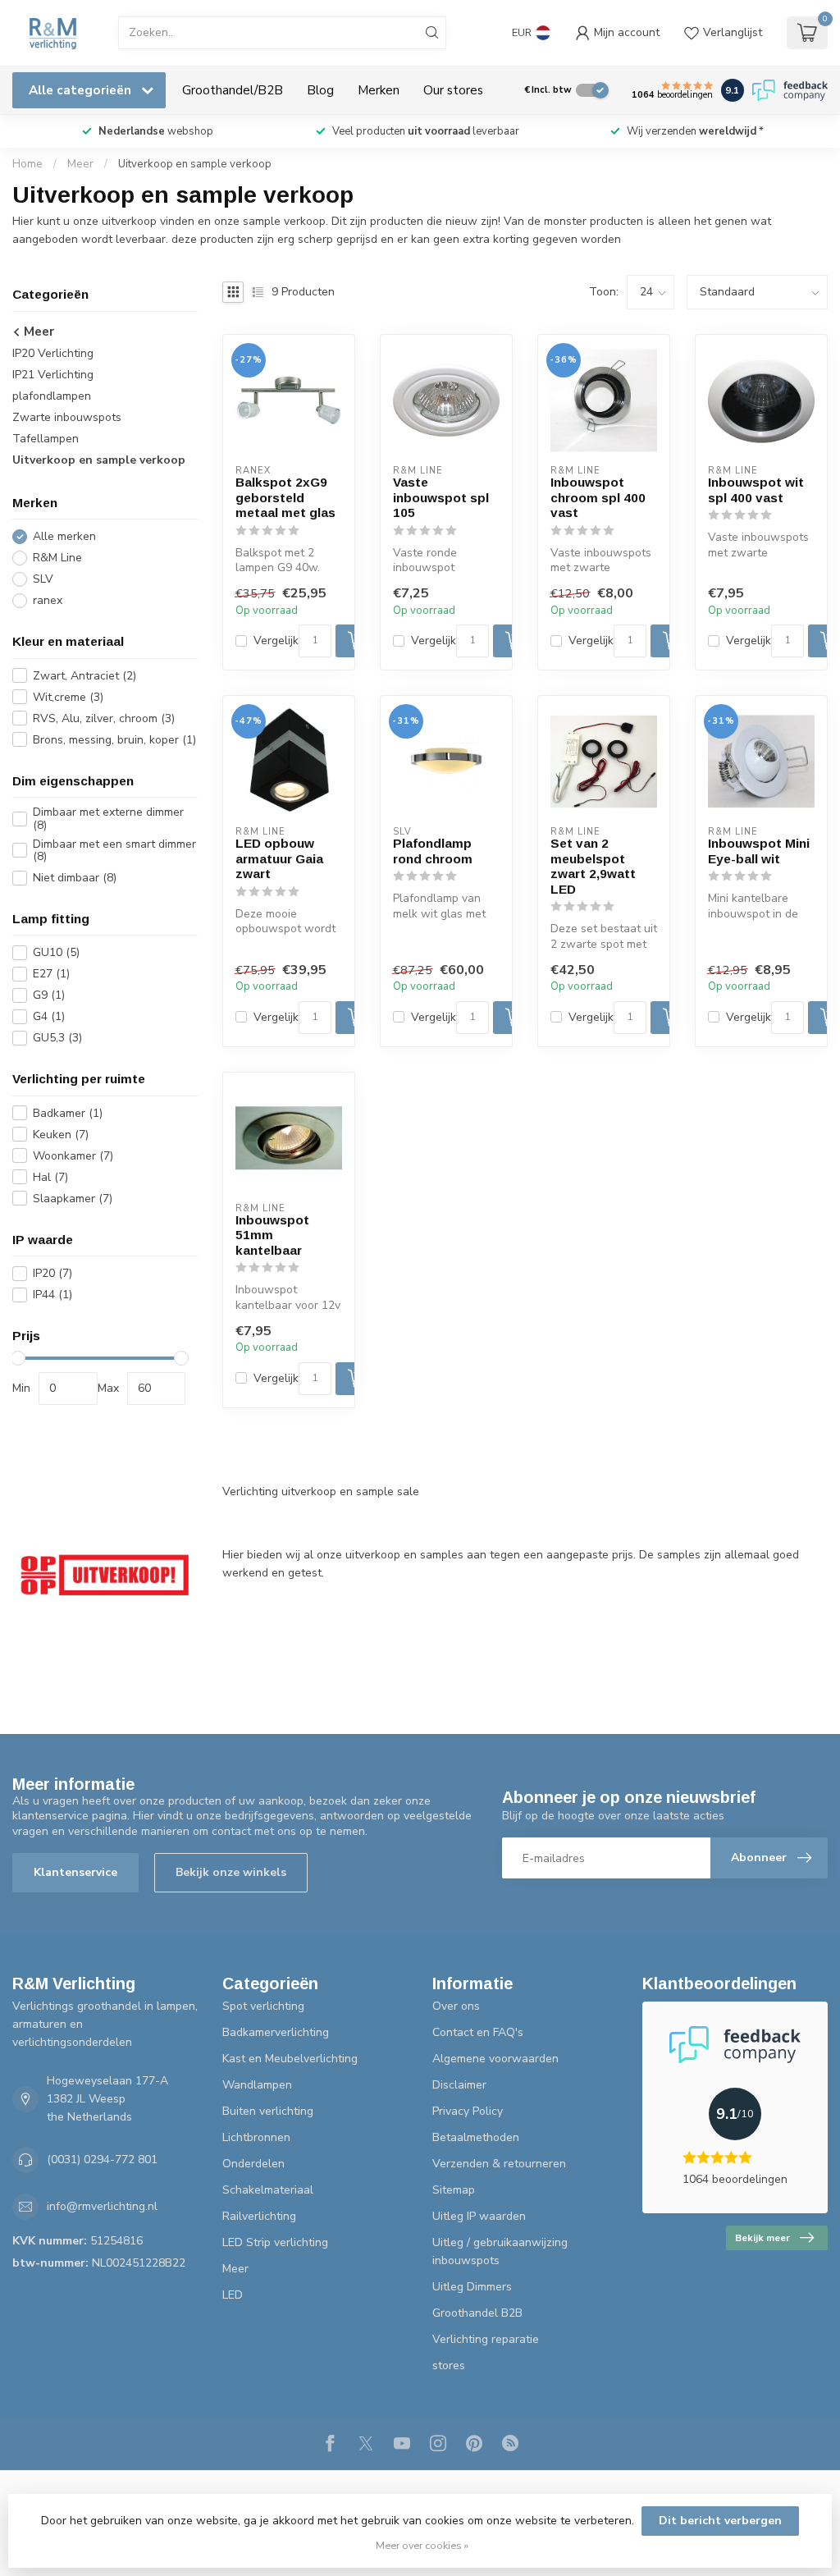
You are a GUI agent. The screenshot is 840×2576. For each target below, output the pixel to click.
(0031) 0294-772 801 (102, 2160)
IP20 (52, 1273)
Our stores (453, 90)
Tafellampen (46, 439)
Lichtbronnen (256, 2137)
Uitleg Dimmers (472, 2287)
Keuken (61, 1135)
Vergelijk (276, 641)
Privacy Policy (468, 2111)
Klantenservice (75, 1872)
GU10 (56, 952)
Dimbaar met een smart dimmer (114, 851)
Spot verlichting (263, 2006)
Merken (379, 90)
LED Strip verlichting (275, 2242)
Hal (50, 1177)
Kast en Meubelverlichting (290, 2059)
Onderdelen (253, 2164)
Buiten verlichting (268, 2111)
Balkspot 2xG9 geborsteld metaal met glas (285, 497)
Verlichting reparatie (486, 2339)
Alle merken (64, 536)
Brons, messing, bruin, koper (114, 740)
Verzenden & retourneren (499, 2164)
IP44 (52, 1295)
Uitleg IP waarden (479, 2216)
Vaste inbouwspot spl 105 (441, 497)
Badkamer (68, 1113)
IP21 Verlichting (53, 375)
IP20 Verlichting (53, 353)
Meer (80, 164)
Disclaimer (459, 2085)
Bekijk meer (762, 2238)
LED (233, 2295)
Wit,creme (68, 697)
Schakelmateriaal (268, 2190)
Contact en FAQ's (478, 2032)
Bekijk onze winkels (231, 1872)
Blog (320, 90)
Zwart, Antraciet (84, 676)
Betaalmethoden (476, 2137)
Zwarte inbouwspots (67, 417)
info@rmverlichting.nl (102, 2206)
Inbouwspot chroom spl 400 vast (598, 497)
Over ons (456, 2006)
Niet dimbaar (75, 878)
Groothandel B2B (477, 2313)
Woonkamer (73, 1156)
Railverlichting (259, 2216)
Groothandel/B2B (233, 90)
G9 (49, 995)
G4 (49, 1016)
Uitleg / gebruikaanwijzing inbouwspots (500, 2251)
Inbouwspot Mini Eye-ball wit (759, 851)
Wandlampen (257, 2085)
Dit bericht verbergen (720, 2521)
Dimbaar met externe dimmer (108, 819)
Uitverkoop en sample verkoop (195, 164)
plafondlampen (52, 396)
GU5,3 (57, 1038)
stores (449, 2366)
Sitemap (454, 2190)
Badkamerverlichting (276, 2032)
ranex (48, 600)
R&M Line (57, 558)
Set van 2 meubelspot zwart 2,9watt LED (593, 866)
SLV (43, 579)
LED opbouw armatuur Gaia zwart (279, 858)
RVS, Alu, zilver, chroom (104, 718)
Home (27, 164)
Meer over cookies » (422, 2545)
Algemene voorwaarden (495, 2059)
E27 (51, 974)
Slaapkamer (73, 1199)
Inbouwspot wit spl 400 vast (756, 490)
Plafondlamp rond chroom (433, 851)
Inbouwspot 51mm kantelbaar (272, 1235)
